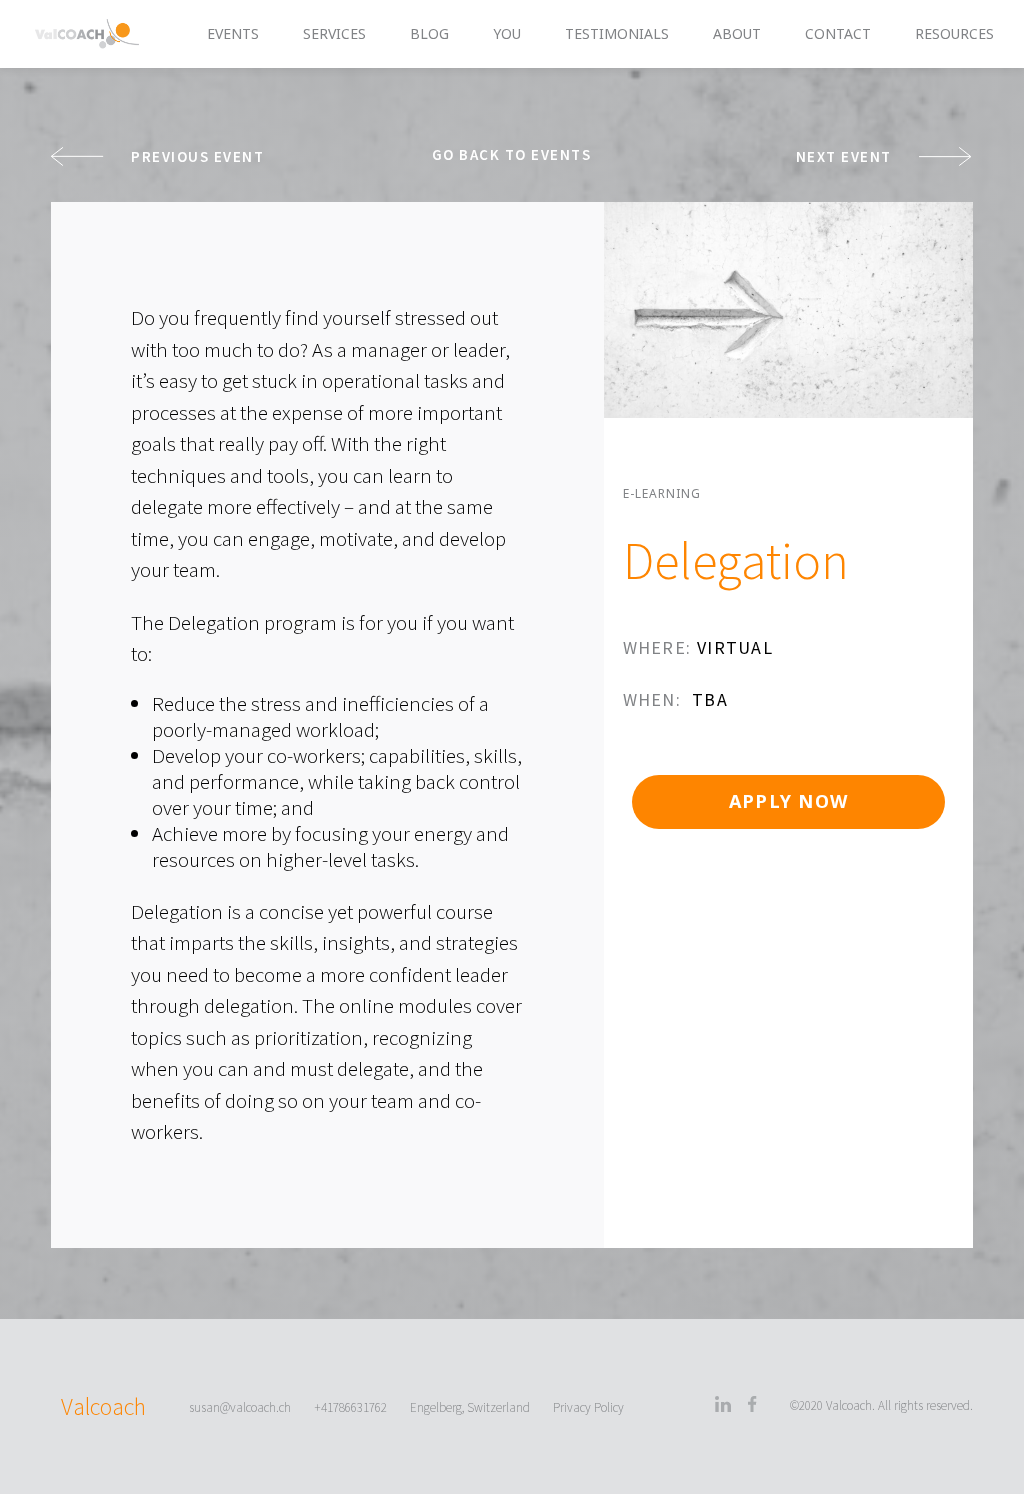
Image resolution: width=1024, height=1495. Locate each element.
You (507, 35)
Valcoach (103, 1406)
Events (233, 35)
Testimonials (617, 35)
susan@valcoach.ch (240, 1407)
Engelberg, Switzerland (470, 1407)
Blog (429, 35)
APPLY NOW (788, 801)
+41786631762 (350, 1407)
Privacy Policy (588, 1407)
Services (334, 35)
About (737, 35)
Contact (838, 35)
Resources (954, 35)
